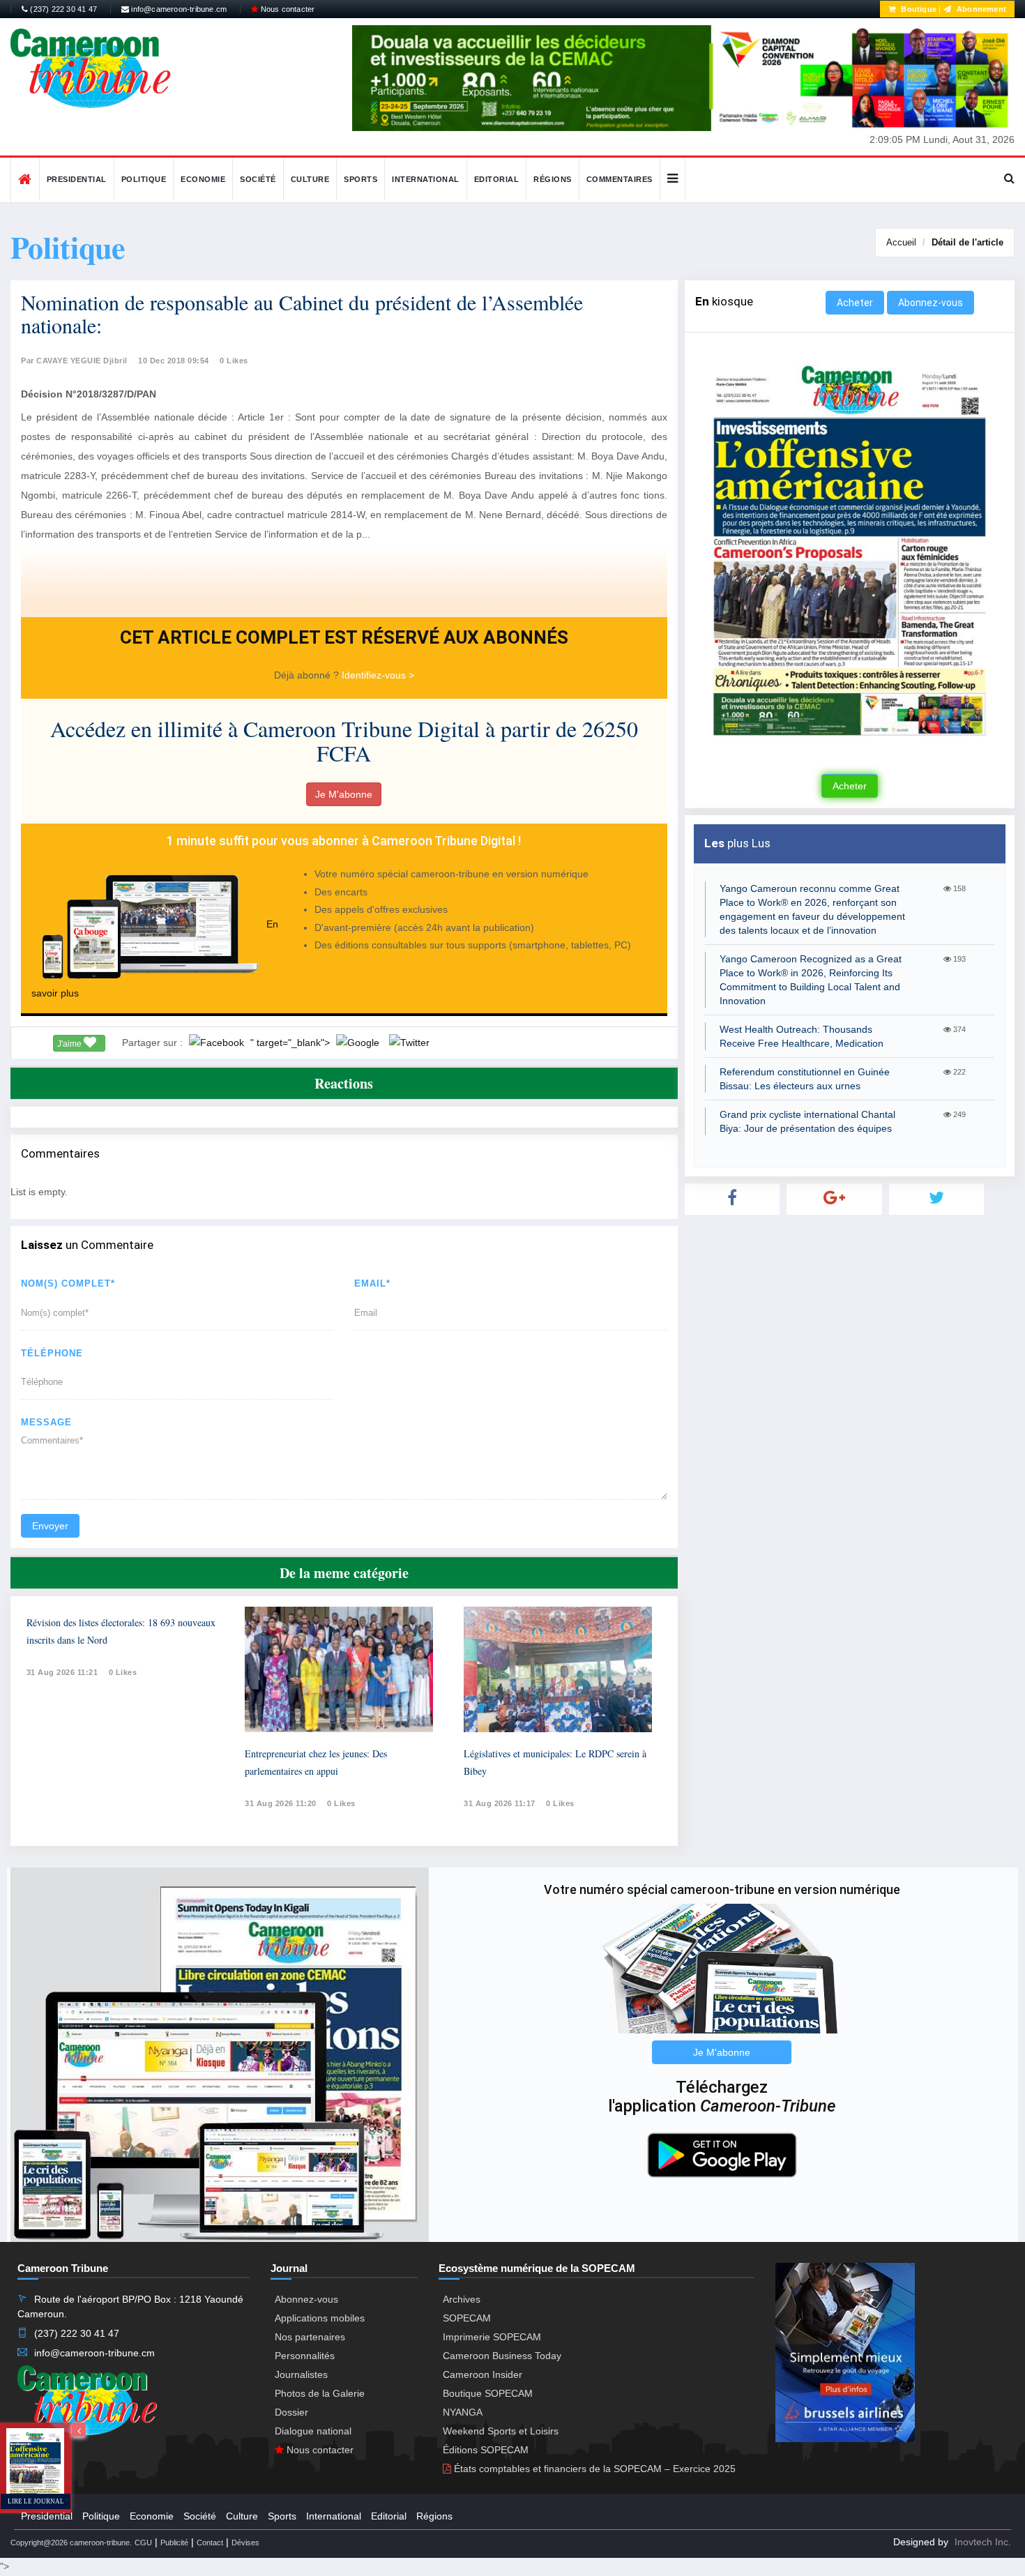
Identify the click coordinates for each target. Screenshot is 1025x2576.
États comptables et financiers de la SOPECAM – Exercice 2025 (593, 2469)
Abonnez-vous (931, 303)
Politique (144, 179)
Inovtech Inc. (983, 2542)
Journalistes (301, 2374)
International (426, 179)
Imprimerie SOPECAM (492, 2337)
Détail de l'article (967, 242)
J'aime (70, 1044)
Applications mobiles (320, 2318)
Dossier (291, 2412)
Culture (310, 179)
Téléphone (52, 1353)
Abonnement (980, 9)
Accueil (901, 242)
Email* (372, 1283)
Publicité (174, 2543)
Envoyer (50, 1526)
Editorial (497, 179)
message (46, 1422)
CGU (143, 2543)
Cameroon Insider (483, 2374)
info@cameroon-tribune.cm (178, 9)
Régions (553, 179)
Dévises (245, 2543)
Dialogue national (313, 2431)
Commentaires (620, 179)
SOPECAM (467, 2318)
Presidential (77, 179)
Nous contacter (286, 9)
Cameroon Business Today (502, 2356)
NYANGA (463, 2412)
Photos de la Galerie (320, 2393)
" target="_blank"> (291, 1043)
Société (258, 179)
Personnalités (305, 2356)
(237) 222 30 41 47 (62, 9)
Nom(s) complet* (68, 1283)
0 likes (123, 1672)
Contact (210, 2543)
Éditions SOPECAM (486, 2450)
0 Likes (234, 361)
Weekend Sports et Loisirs (501, 2431)
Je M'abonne (344, 794)
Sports (360, 179)
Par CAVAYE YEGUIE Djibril (74, 361)
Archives (462, 2299)
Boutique (918, 9)
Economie (203, 179)
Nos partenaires (310, 2337)
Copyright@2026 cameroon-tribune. (71, 2543)
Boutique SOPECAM (488, 2393)
